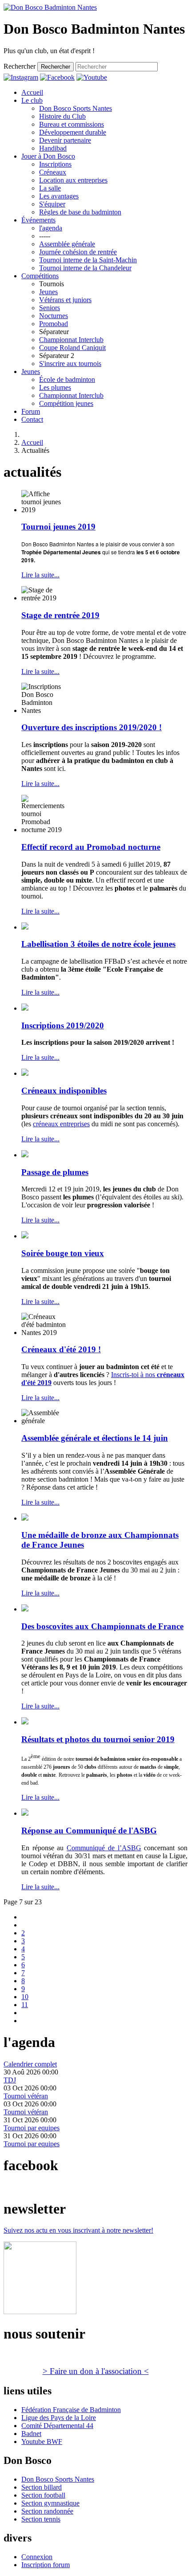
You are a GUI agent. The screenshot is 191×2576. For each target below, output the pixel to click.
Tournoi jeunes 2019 (58, 527)
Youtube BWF (42, 2442)
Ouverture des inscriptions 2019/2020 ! (92, 727)
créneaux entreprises (61, 1124)
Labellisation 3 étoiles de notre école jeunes (98, 944)
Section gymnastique (50, 2503)
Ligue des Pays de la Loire (59, 2418)
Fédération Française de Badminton (71, 2410)
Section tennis (41, 2519)
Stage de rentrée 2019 (60, 615)
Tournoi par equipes (32, 2128)
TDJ (10, 2080)
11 (25, 2005)
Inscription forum (46, 2565)
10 (25, 1997)
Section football (43, 2495)
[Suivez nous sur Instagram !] (21, 77)
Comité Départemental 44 (57, 2426)
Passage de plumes (55, 1172)
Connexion (37, 2557)
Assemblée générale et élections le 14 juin (95, 1438)
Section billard (42, 2487)
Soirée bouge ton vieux (63, 1253)
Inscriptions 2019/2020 (63, 1025)
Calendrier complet (30, 2064)
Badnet (31, 2434)
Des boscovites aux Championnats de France (102, 1626)
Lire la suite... (40, 575)
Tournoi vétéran (26, 2096)
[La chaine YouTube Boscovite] (92, 77)
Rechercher (20, 66)
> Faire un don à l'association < (96, 2371)
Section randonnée (47, 2511)
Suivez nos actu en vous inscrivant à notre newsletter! (78, 2230)
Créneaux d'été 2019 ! (61, 1349)
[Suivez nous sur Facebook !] (57, 77)
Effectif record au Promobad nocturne (91, 847)
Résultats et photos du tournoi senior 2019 (98, 1739)
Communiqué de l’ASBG (104, 1848)
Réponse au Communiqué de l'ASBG (89, 1831)
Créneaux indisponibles (64, 1091)
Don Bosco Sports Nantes (58, 2479)
